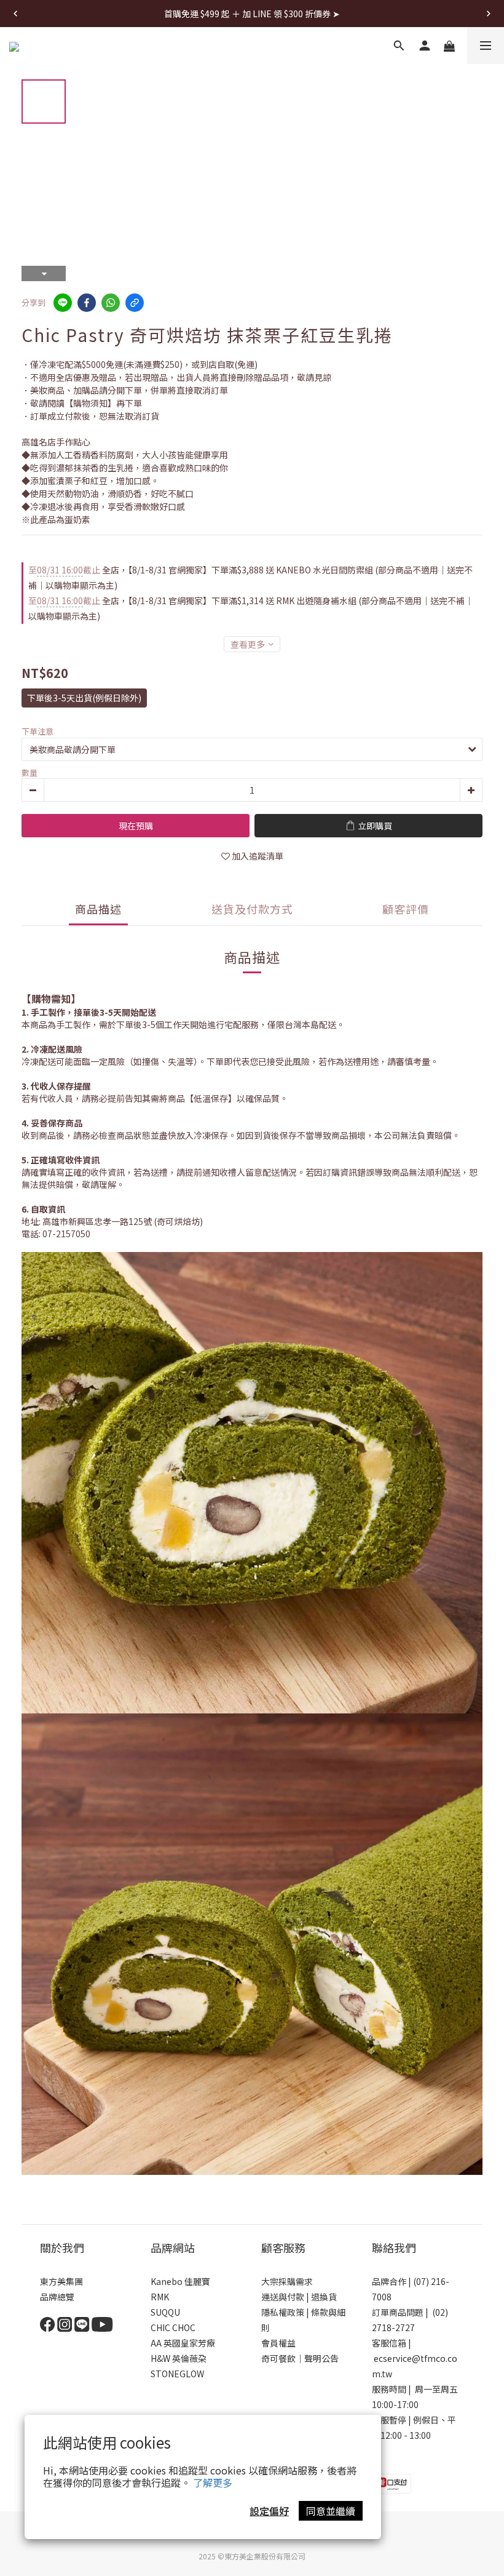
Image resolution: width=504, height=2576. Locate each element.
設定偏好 (269, 2511)
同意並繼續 (331, 2511)
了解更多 (213, 2482)
